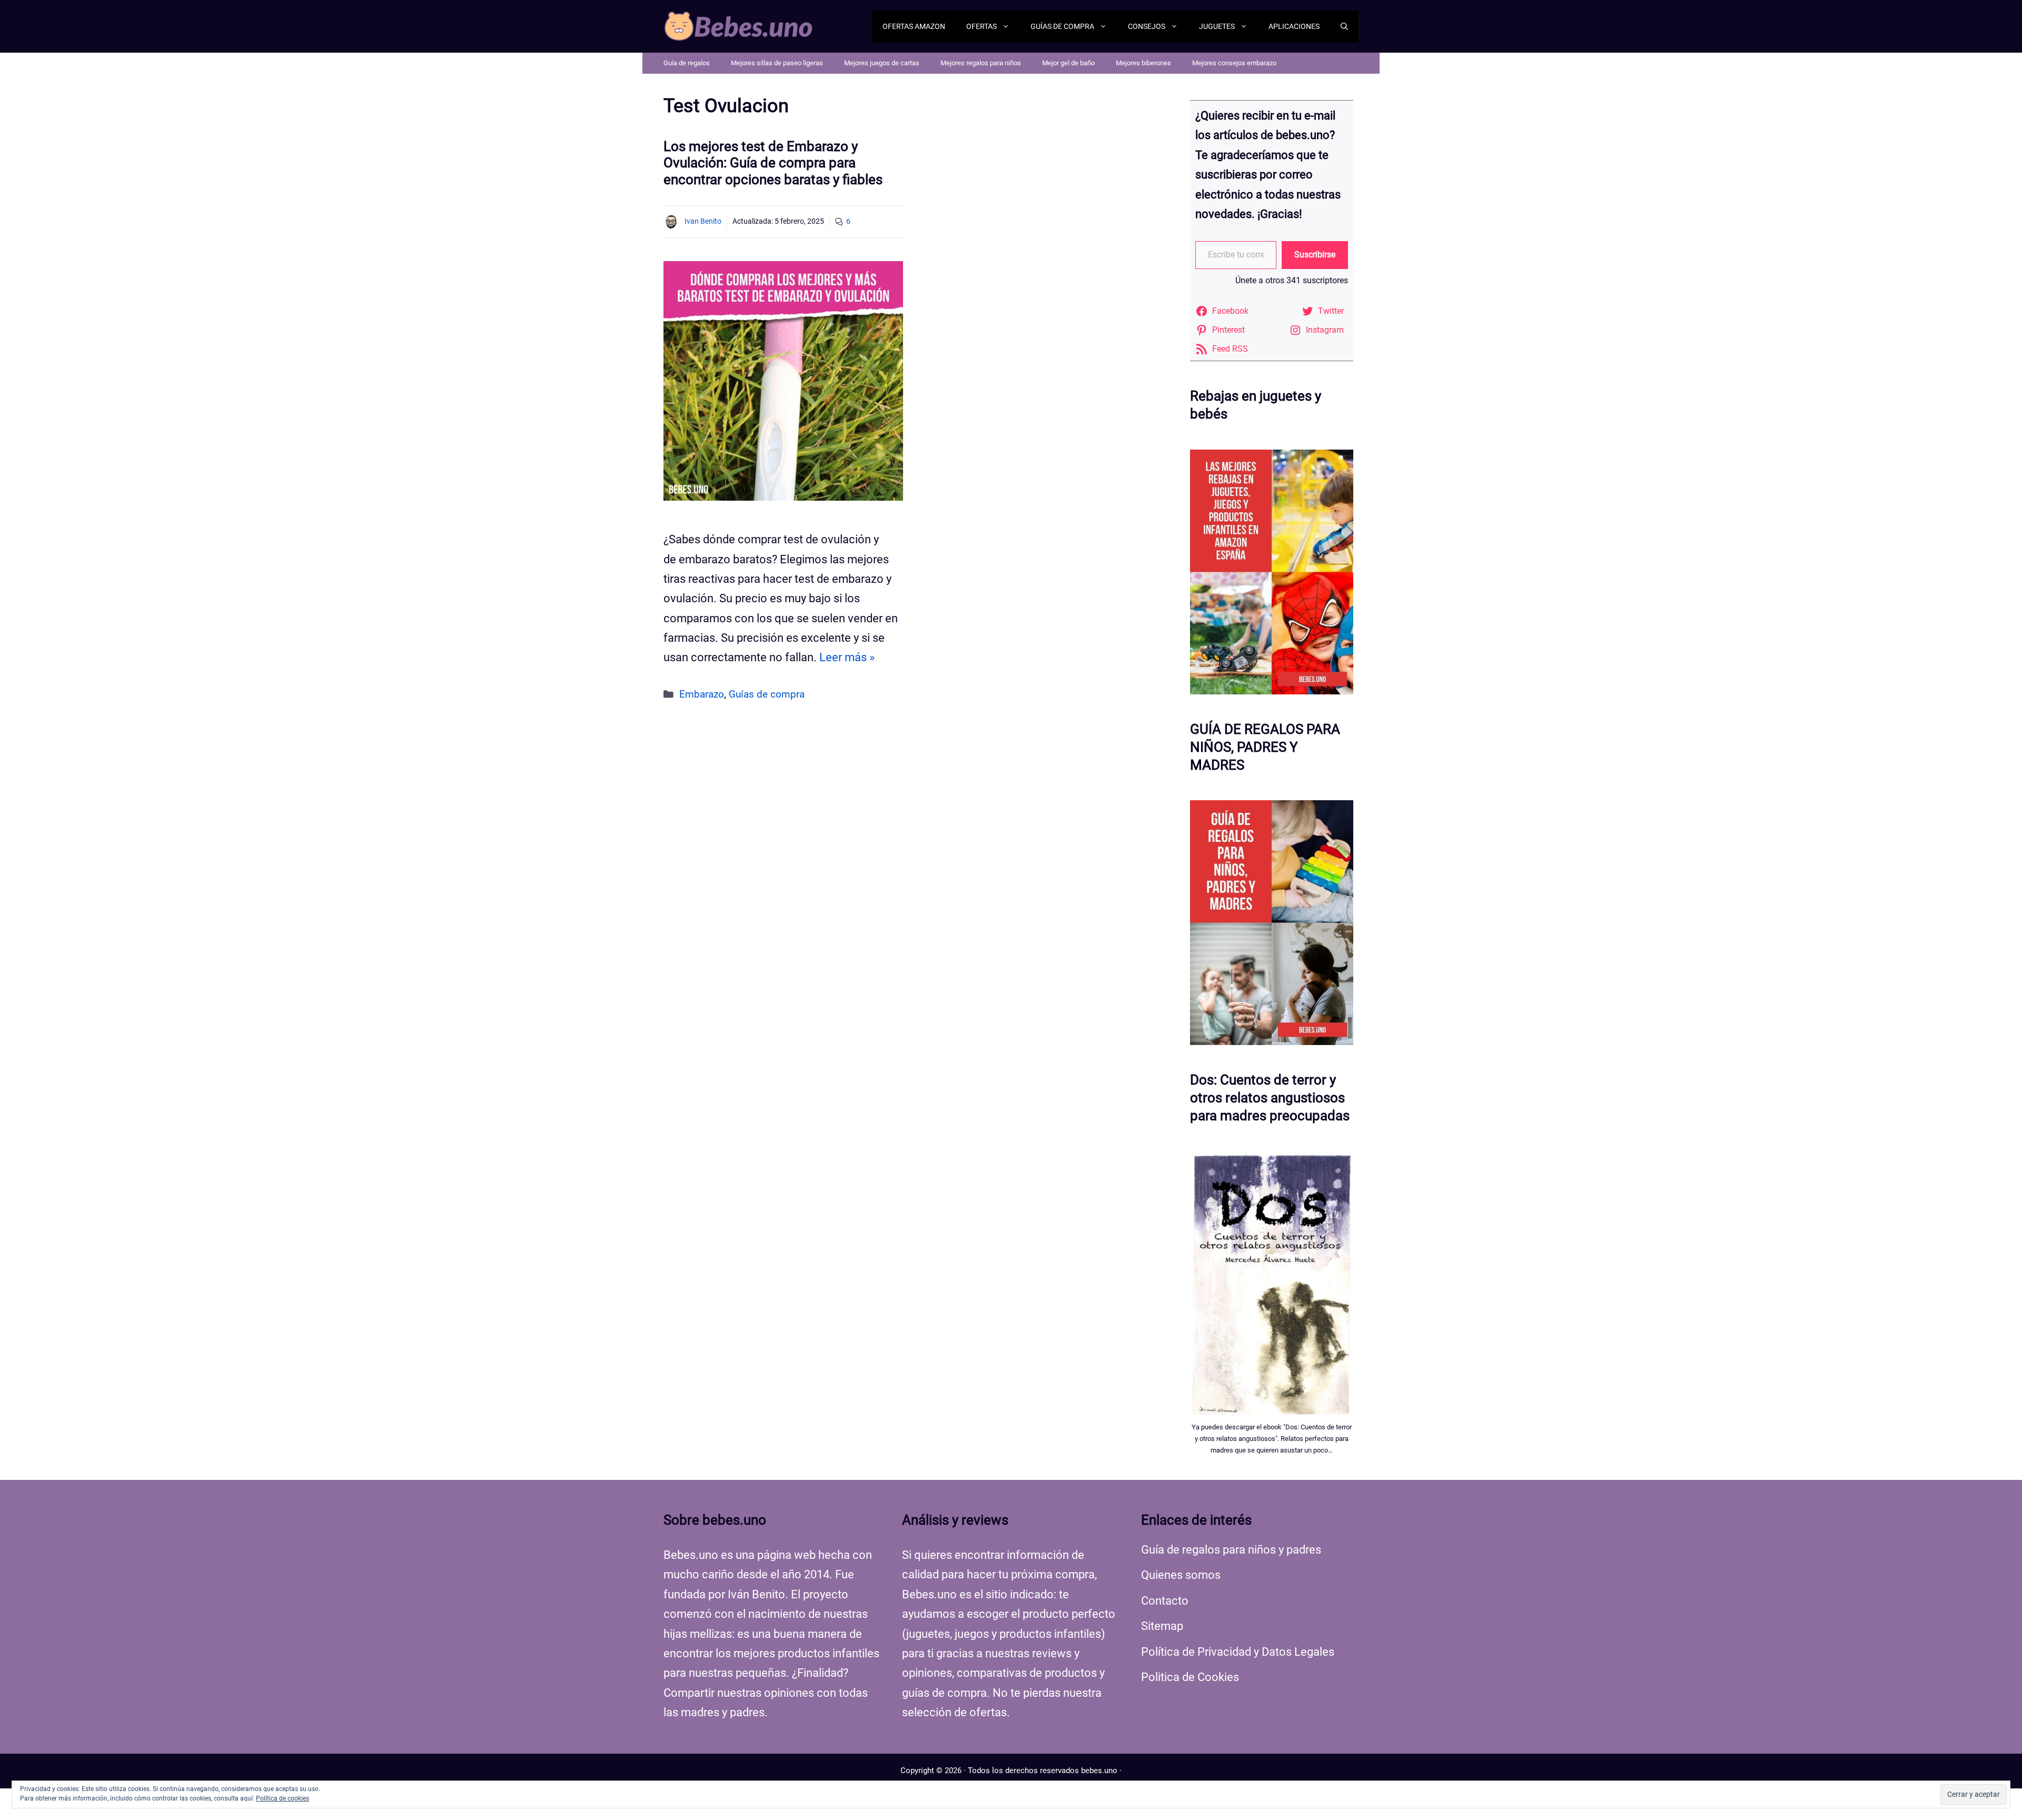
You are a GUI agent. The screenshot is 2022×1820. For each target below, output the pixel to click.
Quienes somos (1181, 1575)
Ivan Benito (703, 221)
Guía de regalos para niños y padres (1231, 1550)
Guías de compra (1062, 26)
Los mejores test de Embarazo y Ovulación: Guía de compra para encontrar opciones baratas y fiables (773, 163)
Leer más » (847, 657)
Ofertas (982, 26)
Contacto (1165, 1601)
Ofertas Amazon (914, 26)
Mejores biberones (1143, 63)
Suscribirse (1315, 255)
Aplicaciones (1294, 26)
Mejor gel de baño (1068, 63)
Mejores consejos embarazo (1234, 63)
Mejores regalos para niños (981, 63)
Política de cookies (283, 1798)
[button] (1344, 26)
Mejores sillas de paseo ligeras (777, 63)
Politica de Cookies (1190, 1677)
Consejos (1147, 26)
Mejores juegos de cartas (882, 63)
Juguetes (1217, 26)
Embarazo (702, 694)
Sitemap (1162, 1626)
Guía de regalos (687, 63)
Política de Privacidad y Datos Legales (1238, 1652)
